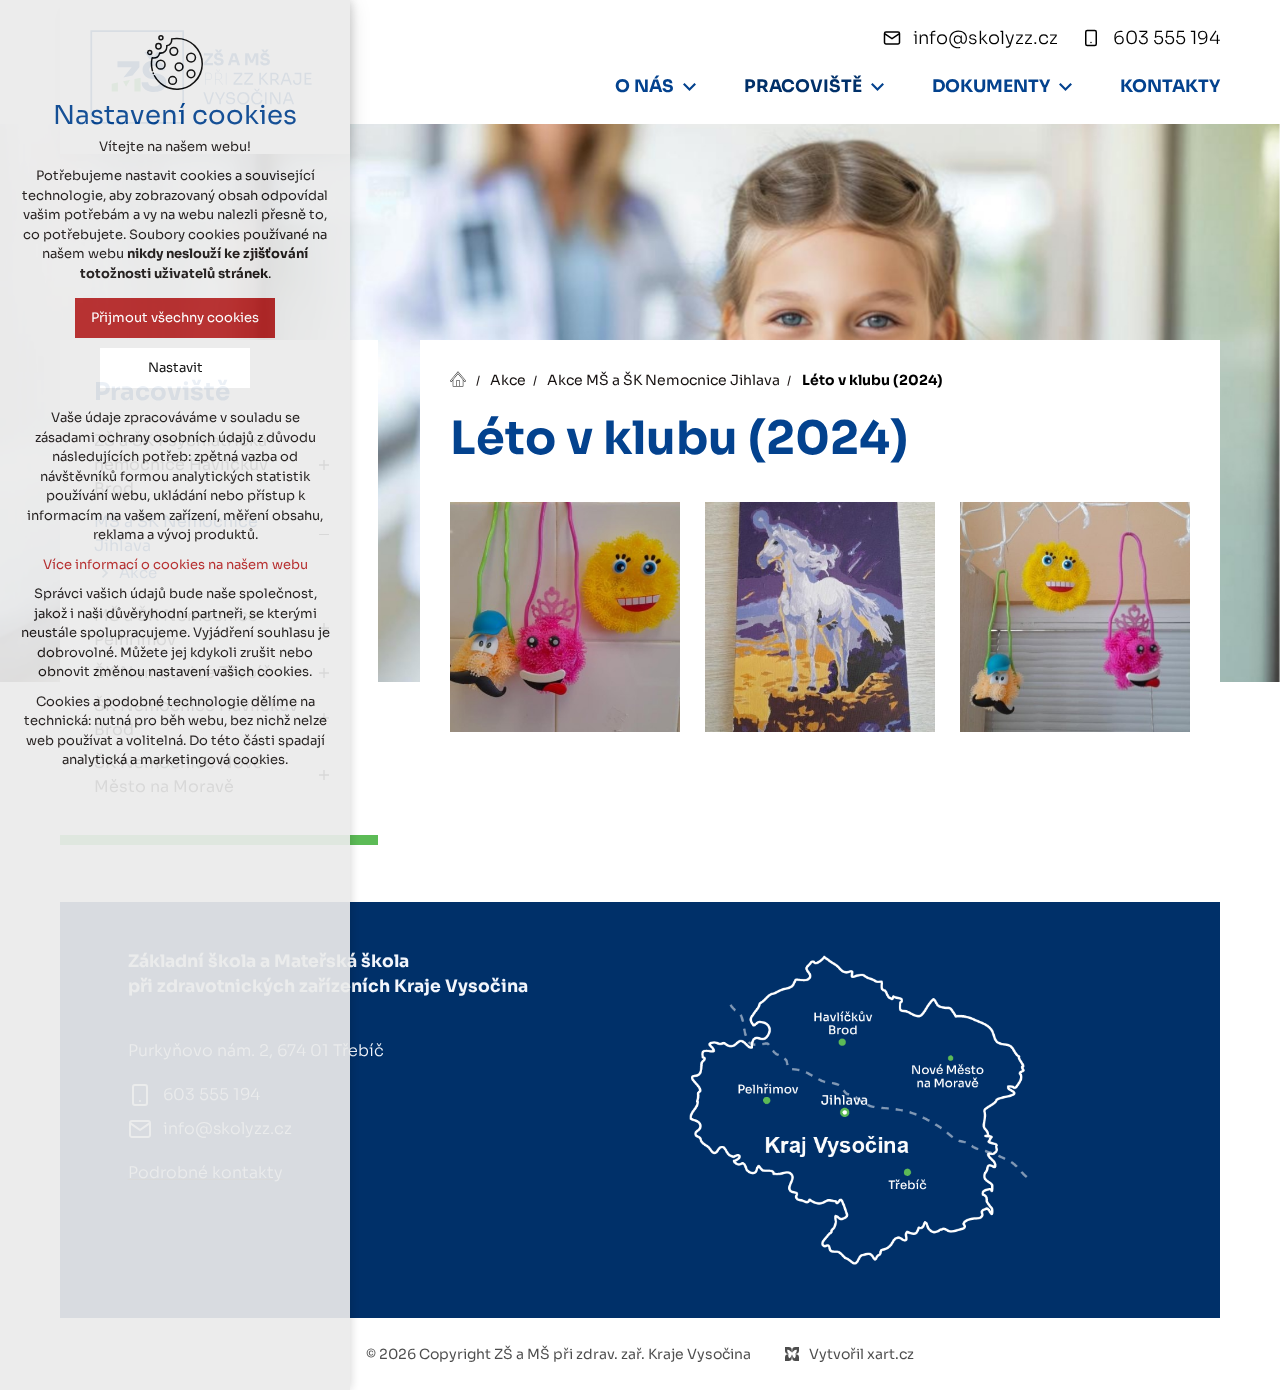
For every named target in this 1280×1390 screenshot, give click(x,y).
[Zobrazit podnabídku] (689, 87)
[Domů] (463, 377)
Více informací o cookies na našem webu (175, 564)
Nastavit (175, 367)
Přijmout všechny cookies (175, 317)
